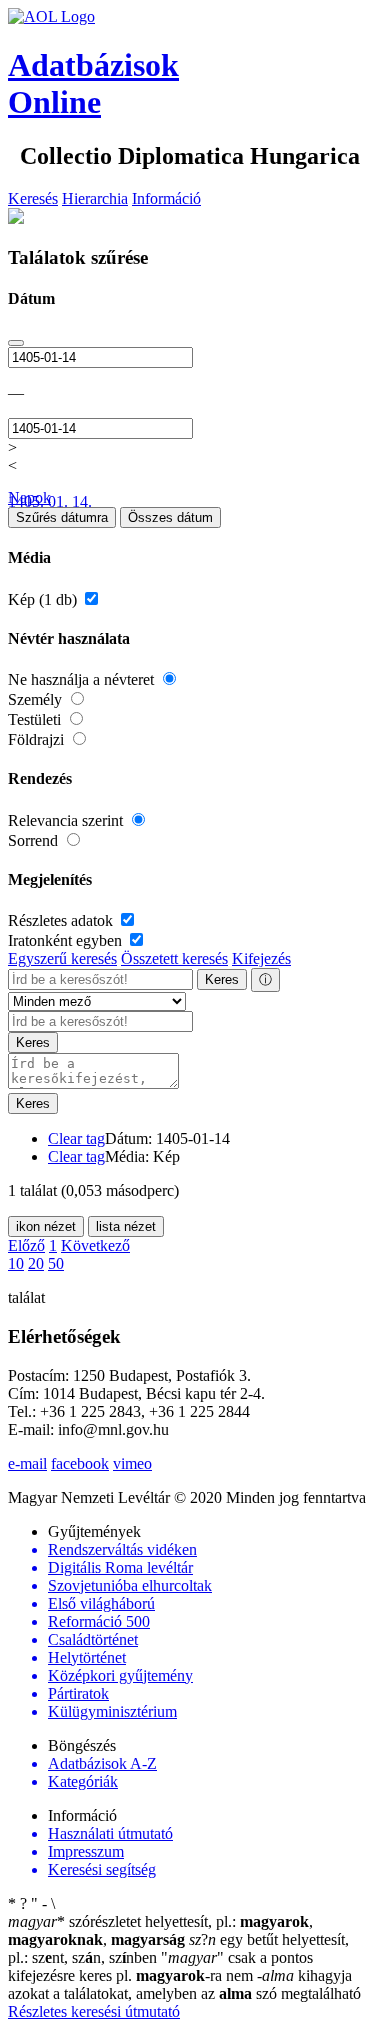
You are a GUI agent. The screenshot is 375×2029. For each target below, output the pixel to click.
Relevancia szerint (67, 820)
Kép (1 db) (44, 599)
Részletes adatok (62, 920)
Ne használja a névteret (83, 679)
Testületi (36, 719)
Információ (166, 198)
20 (36, 1263)
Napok (29, 497)
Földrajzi (38, 739)
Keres (222, 979)
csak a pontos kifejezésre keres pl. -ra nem (160, 1966)
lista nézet (126, 1226)
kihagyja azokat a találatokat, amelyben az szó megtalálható (184, 1984)
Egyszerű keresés (62, 958)
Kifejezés (261, 958)
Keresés (33, 198)
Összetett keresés (174, 958)
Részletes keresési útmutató (94, 2011)
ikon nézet (46, 1226)
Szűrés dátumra (62, 517)
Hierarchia (95, 198)
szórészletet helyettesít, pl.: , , (160, 1930)
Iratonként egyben (67, 940)
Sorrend (35, 840)
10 (16, 1263)
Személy (37, 699)
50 (56, 1263)
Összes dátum (170, 517)
